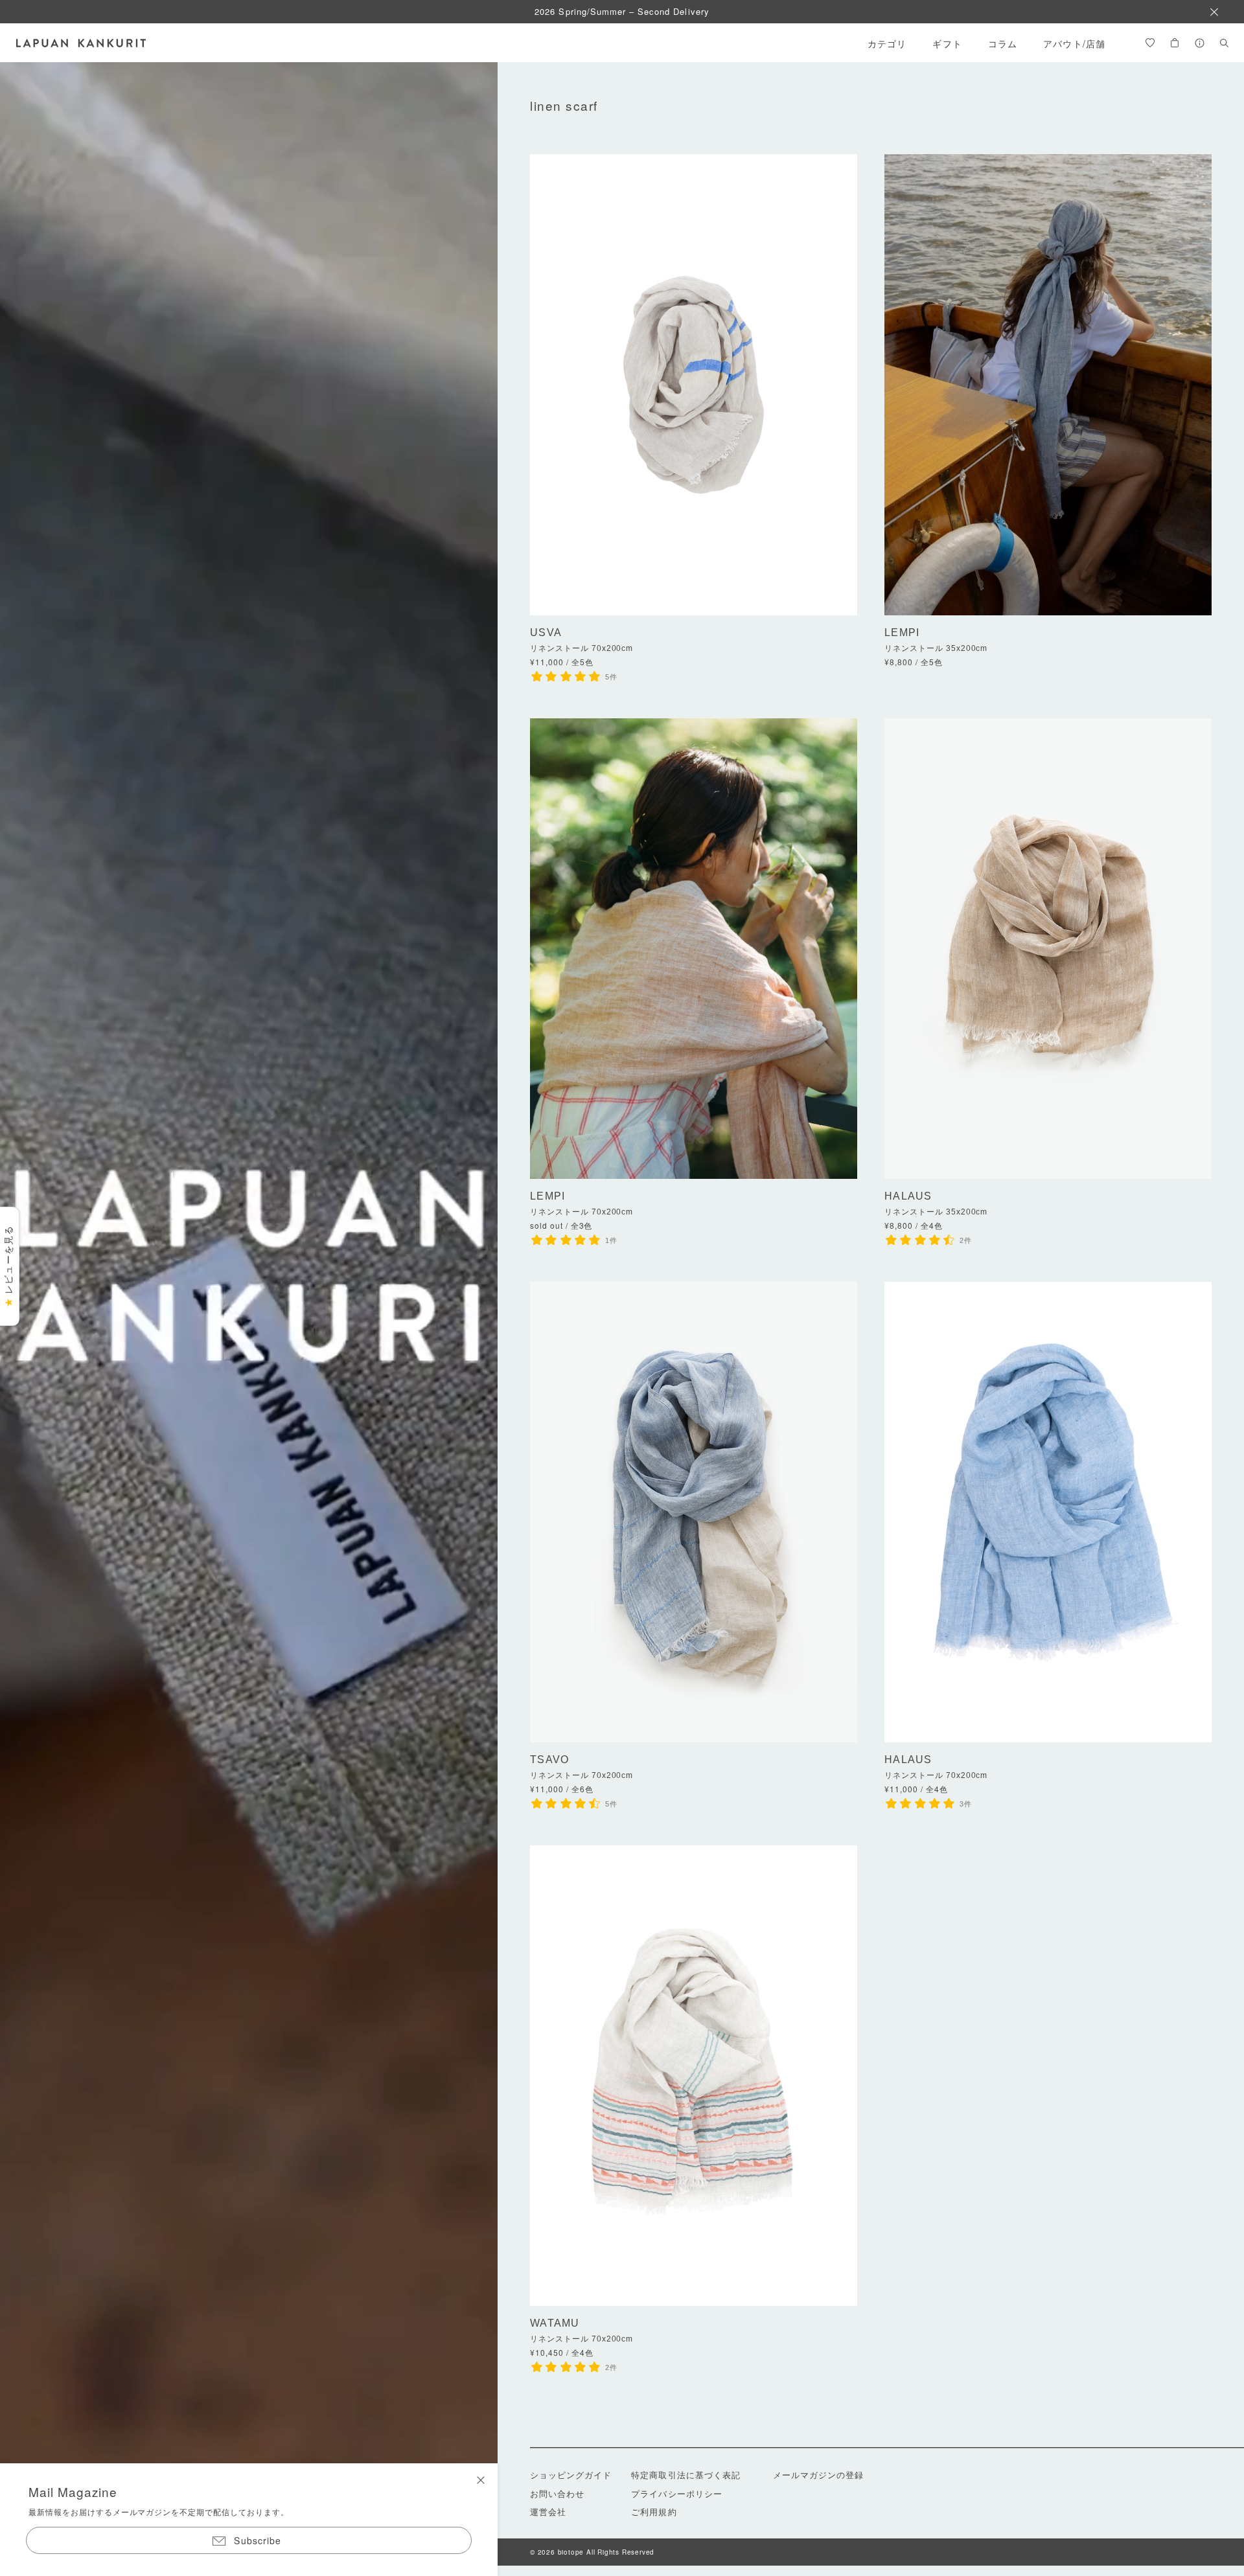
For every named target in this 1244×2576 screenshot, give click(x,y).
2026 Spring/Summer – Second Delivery (622, 11)
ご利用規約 (654, 2512)
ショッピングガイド (571, 2475)
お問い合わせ (557, 2493)
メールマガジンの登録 (818, 2475)
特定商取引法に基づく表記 (685, 2475)
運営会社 (548, 2512)
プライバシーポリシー (676, 2493)
